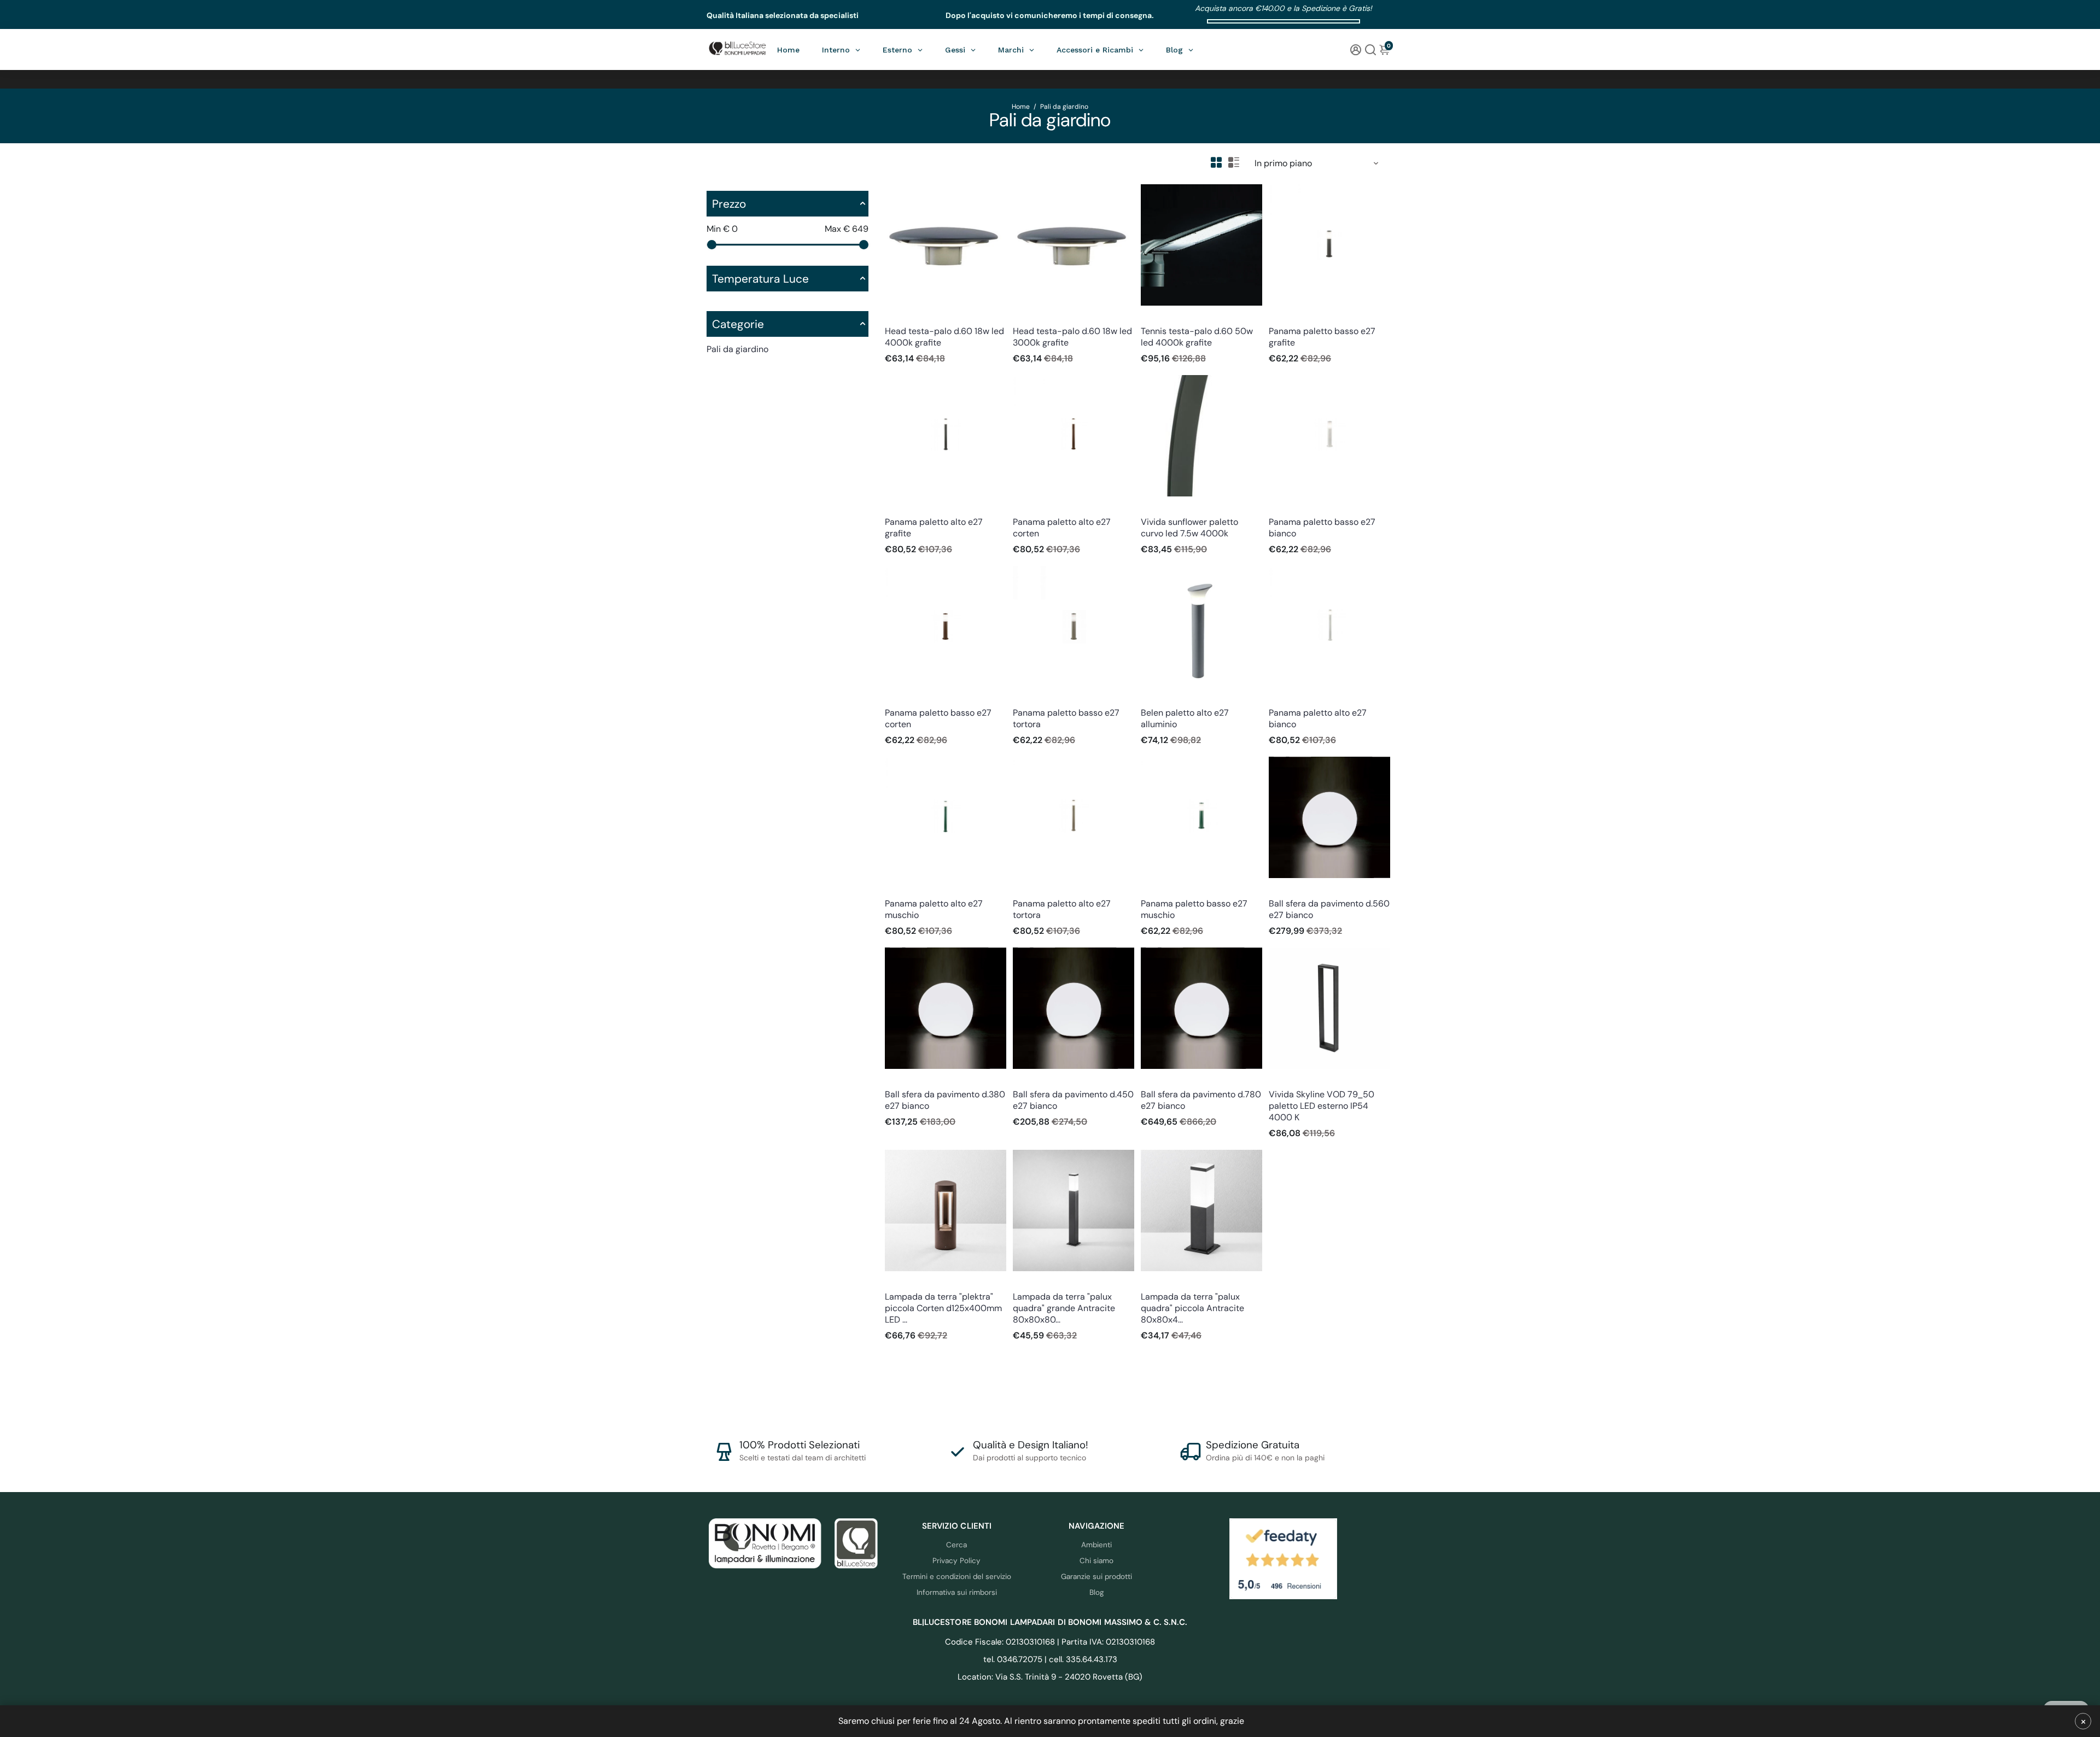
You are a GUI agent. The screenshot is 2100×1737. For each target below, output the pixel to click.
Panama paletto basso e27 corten (938, 718)
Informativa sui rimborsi (957, 1592)
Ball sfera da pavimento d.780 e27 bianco (1201, 1100)
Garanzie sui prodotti (1096, 1577)
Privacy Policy (956, 1561)
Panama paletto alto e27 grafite (934, 528)
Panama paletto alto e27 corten (1062, 528)
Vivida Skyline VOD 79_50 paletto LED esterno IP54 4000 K (1322, 1106)
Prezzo (729, 204)
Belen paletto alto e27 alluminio (1185, 718)
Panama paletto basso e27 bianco (1322, 528)
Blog (1097, 1592)
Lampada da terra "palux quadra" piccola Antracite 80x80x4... (1192, 1308)
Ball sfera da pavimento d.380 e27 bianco (945, 1100)
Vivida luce (1158, 507)
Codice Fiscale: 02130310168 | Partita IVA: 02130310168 (1050, 1642)
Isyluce (896, 1282)
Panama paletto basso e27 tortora (1066, 718)
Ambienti (1096, 1545)
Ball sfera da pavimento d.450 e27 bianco (1073, 1100)
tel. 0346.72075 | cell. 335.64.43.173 (1050, 1659)
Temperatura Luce (760, 279)
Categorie (738, 324)
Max (847, 229)
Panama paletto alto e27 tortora (1062, 909)
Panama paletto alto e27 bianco (1318, 718)
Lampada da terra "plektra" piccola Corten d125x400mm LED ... (943, 1308)
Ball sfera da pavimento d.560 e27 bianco (1329, 909)
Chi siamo (1096, 1561)
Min (722, 229)
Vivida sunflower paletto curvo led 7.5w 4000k (1189, 528)
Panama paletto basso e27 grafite (1322, 337)
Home (1021, 107)
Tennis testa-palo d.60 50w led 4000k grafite (1197, 337)
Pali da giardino (737, 349)
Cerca (956, 1545)
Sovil (892, 316)
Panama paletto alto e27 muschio (934, 909)
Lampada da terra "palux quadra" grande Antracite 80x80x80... (1064, 1308)
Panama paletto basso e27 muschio (1194, 909)
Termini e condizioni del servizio (957, 1577)
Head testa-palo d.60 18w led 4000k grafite (944, 337)
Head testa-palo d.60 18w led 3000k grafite (1072, 337)
